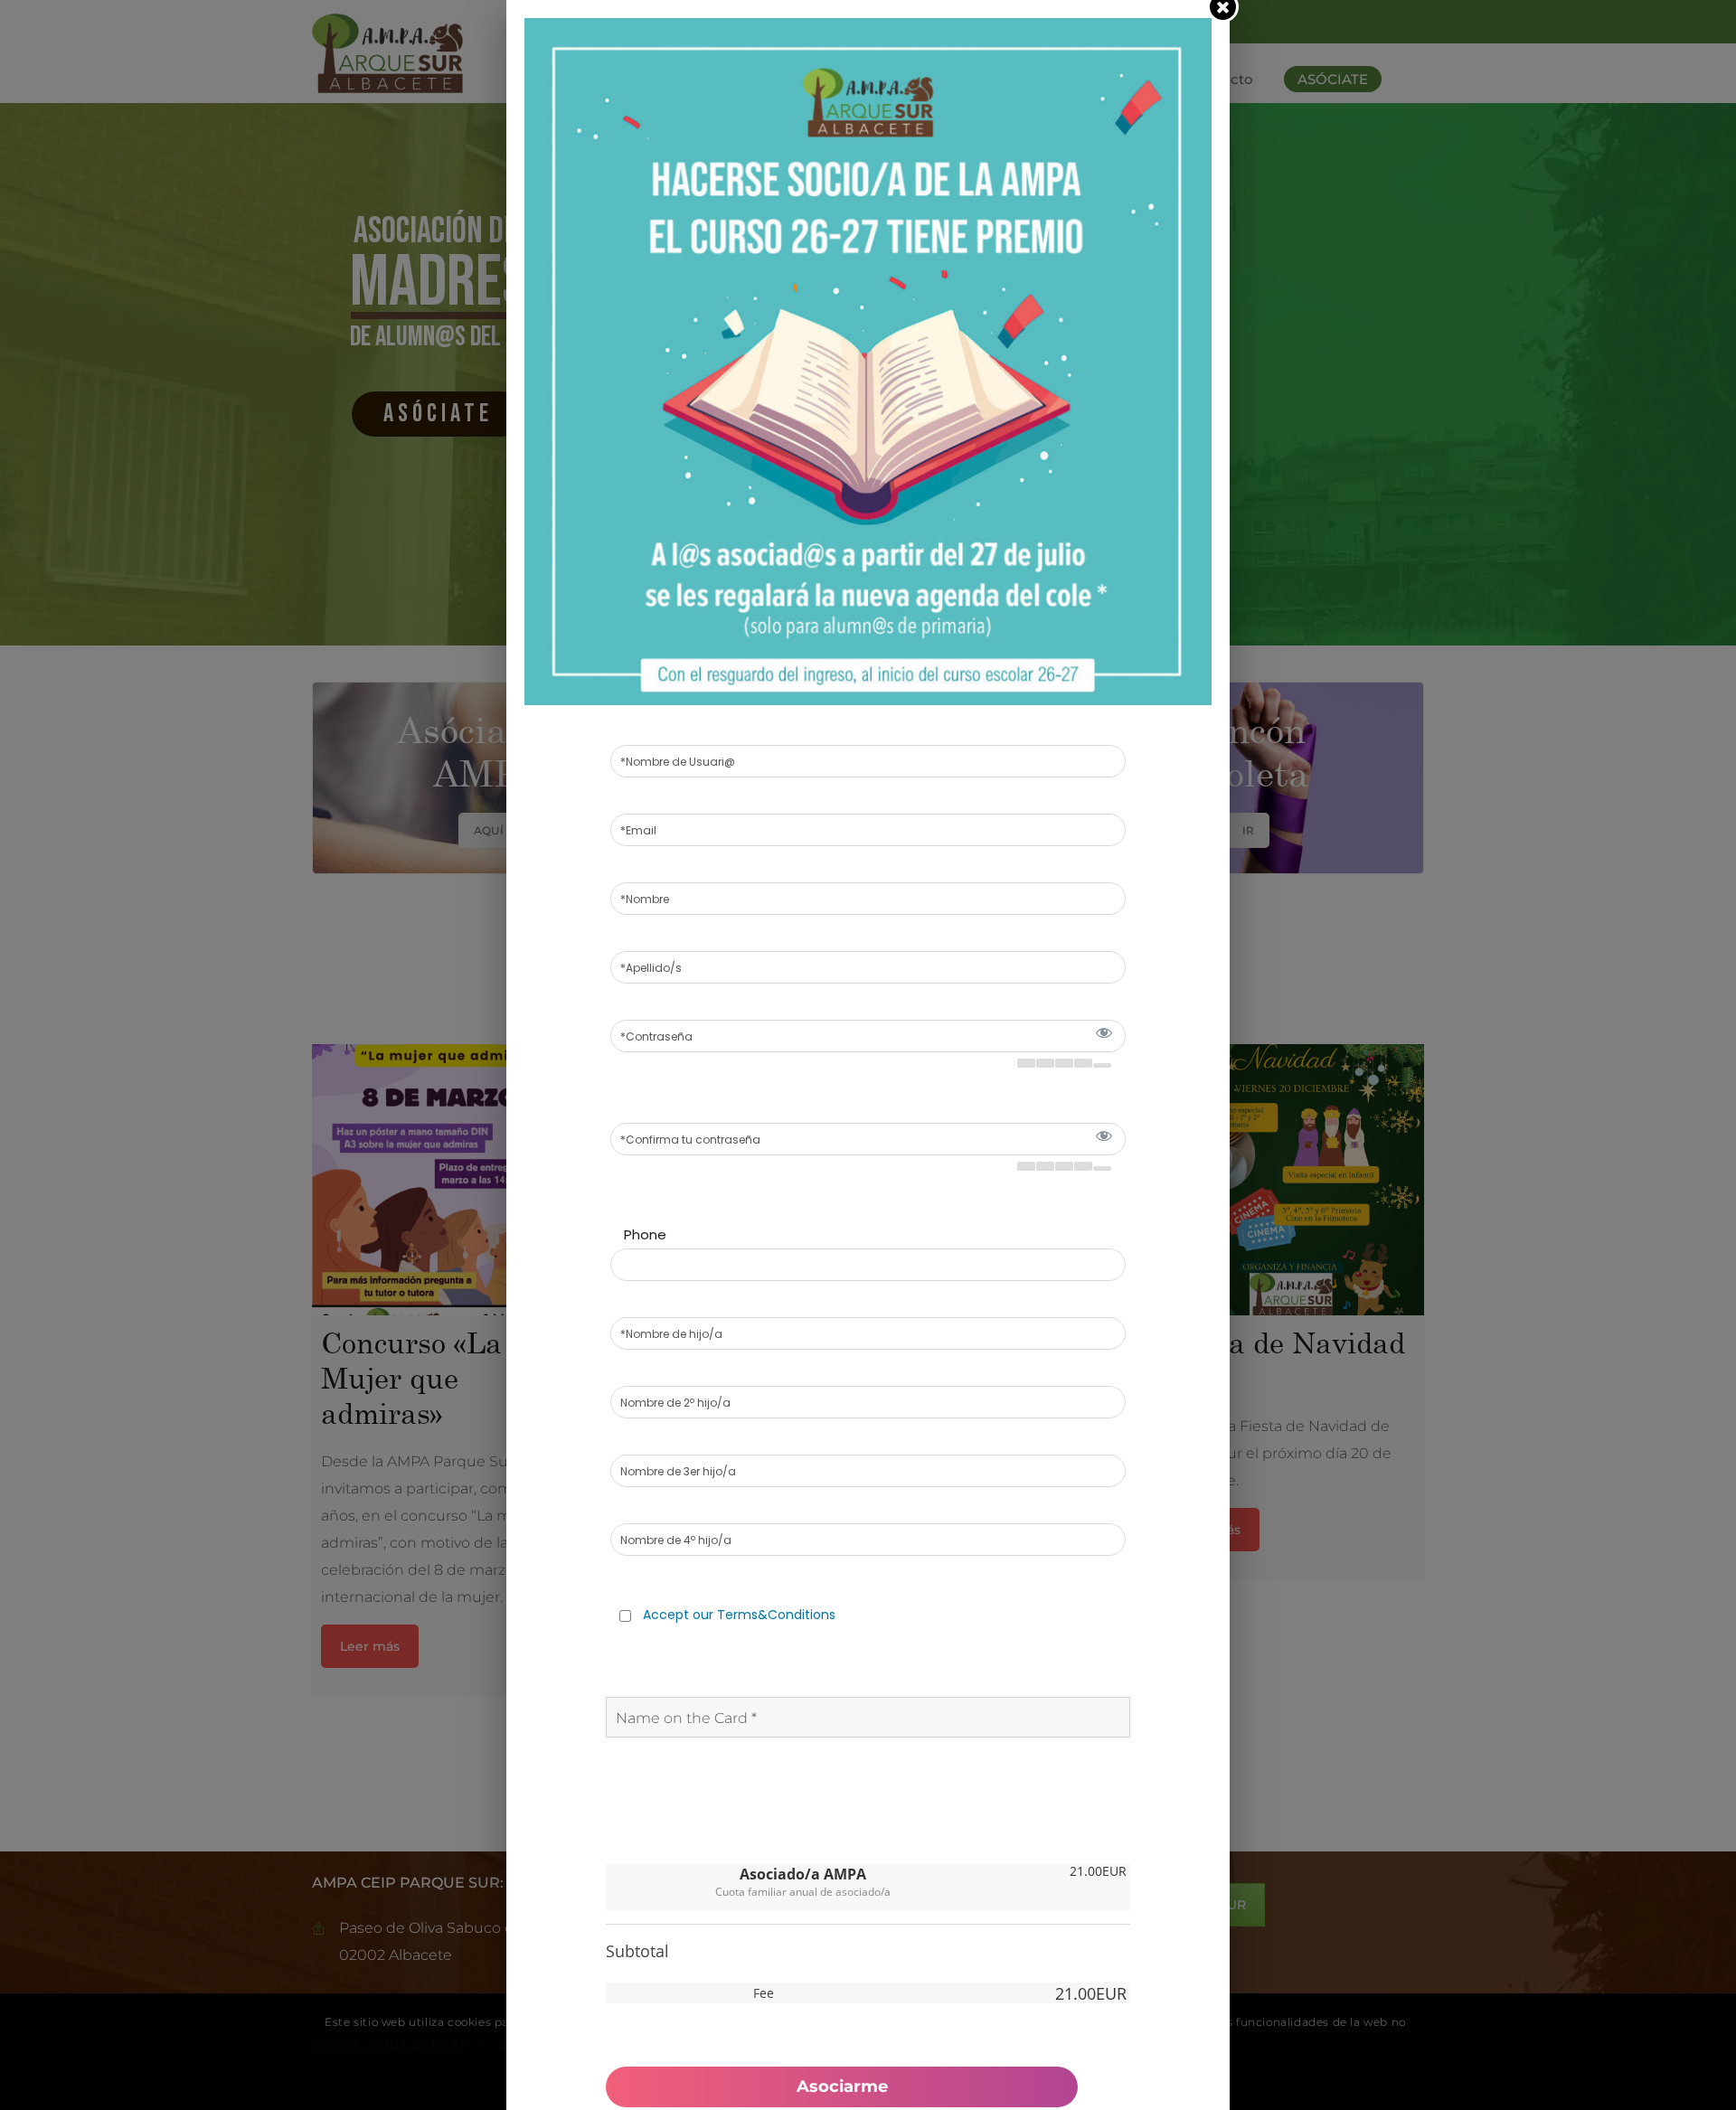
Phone (645, 1235)
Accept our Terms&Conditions (739, 1615)
